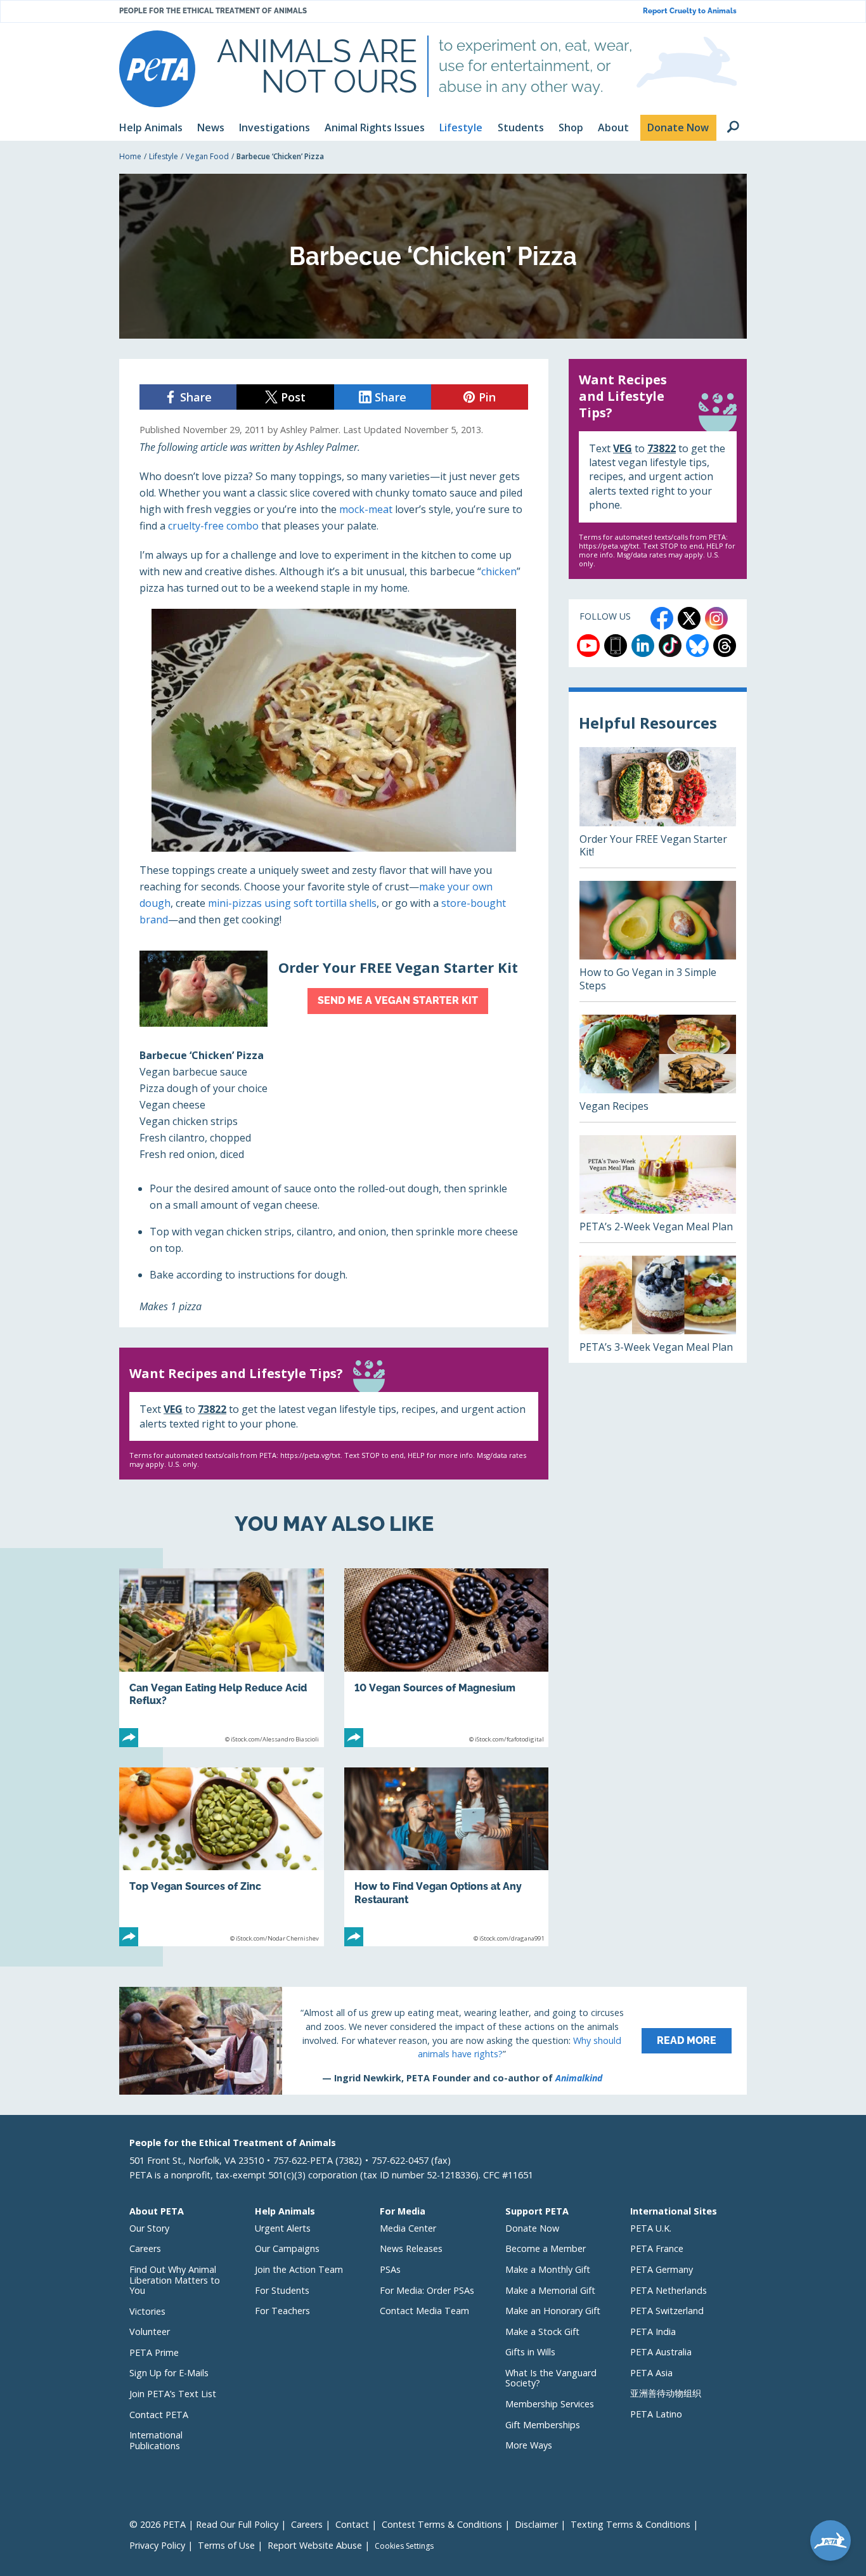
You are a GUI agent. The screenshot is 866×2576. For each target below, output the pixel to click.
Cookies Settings (404, 2546)
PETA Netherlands (669, 2290)
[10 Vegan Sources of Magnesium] (447, 1658)
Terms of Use (226, 2545)
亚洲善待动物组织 (666, 2393)
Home (130, 156)
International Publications (156, 2440)
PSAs (390, 2269)
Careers (145, 2248)
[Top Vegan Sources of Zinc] (222, 1857)
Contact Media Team (424, 2311)
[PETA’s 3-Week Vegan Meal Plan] (658, 1309)
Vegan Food (207, 156)
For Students (282, 2290)
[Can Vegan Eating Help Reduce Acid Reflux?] (222, 1658)
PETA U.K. (651, 2228)
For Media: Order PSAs (427, 2290)
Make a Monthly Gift (548, 2269)
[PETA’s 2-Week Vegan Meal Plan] (658, 1189)
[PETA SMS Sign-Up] (616, 646)
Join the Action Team (299, 2269)
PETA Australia (661, 2352)
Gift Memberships (543, 2425)
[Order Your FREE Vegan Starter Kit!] (658, 807)
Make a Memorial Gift (550, 2290)
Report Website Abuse (315, 2545)
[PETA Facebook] (662, 618)
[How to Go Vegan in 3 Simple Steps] (658, 941)
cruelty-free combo (213, 526)
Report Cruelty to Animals (690, 11)
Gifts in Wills (530, 2352)
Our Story (149, 2228)
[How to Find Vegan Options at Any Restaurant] (447, 1857)
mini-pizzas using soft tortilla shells (292, 903)
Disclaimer (536, 2524)
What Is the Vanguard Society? (551, 2378)
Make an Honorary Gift (553, 2311)
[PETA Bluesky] (697, 646)
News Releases (411, 2248)
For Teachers (282, 2311)
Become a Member (546, 2248)
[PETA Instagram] (716, 618)
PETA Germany (662, 2269)
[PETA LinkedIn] (643, 646)
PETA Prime (154, 2352)
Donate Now (532, 2228)
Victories (147, 2311)
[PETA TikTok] (670, 646)
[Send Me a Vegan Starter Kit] (334, 989)
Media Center (408, 2228)
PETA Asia (651, 2373)
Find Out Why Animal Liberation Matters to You (175, 2280)
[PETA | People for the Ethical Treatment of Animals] (157, 69)
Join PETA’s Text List (173, 2394)
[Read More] (433, 2041)
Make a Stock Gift (542, 2332)
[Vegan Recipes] (658, 1068)
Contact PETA (159, 2415)
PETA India (653, 2332)
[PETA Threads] (725, 646)
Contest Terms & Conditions (442, 2524)
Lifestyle (164, 156)
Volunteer (150, 2332)
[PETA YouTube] (588, 646)
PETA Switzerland (667, 2311)
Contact (352, 2524)
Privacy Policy (157, 2545)
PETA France (657, 2248)
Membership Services (550, 2404)
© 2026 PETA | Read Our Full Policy (204, 2524)
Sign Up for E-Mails (169, 2373)
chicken (499, 571)
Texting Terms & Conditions (630, 2524)
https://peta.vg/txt (310, 1455)
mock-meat (366, 509)
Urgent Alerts (283, 2228)
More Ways (529, 2445)
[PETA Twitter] (689, 618)
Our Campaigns (287, 2248)
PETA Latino (656, 2414)
